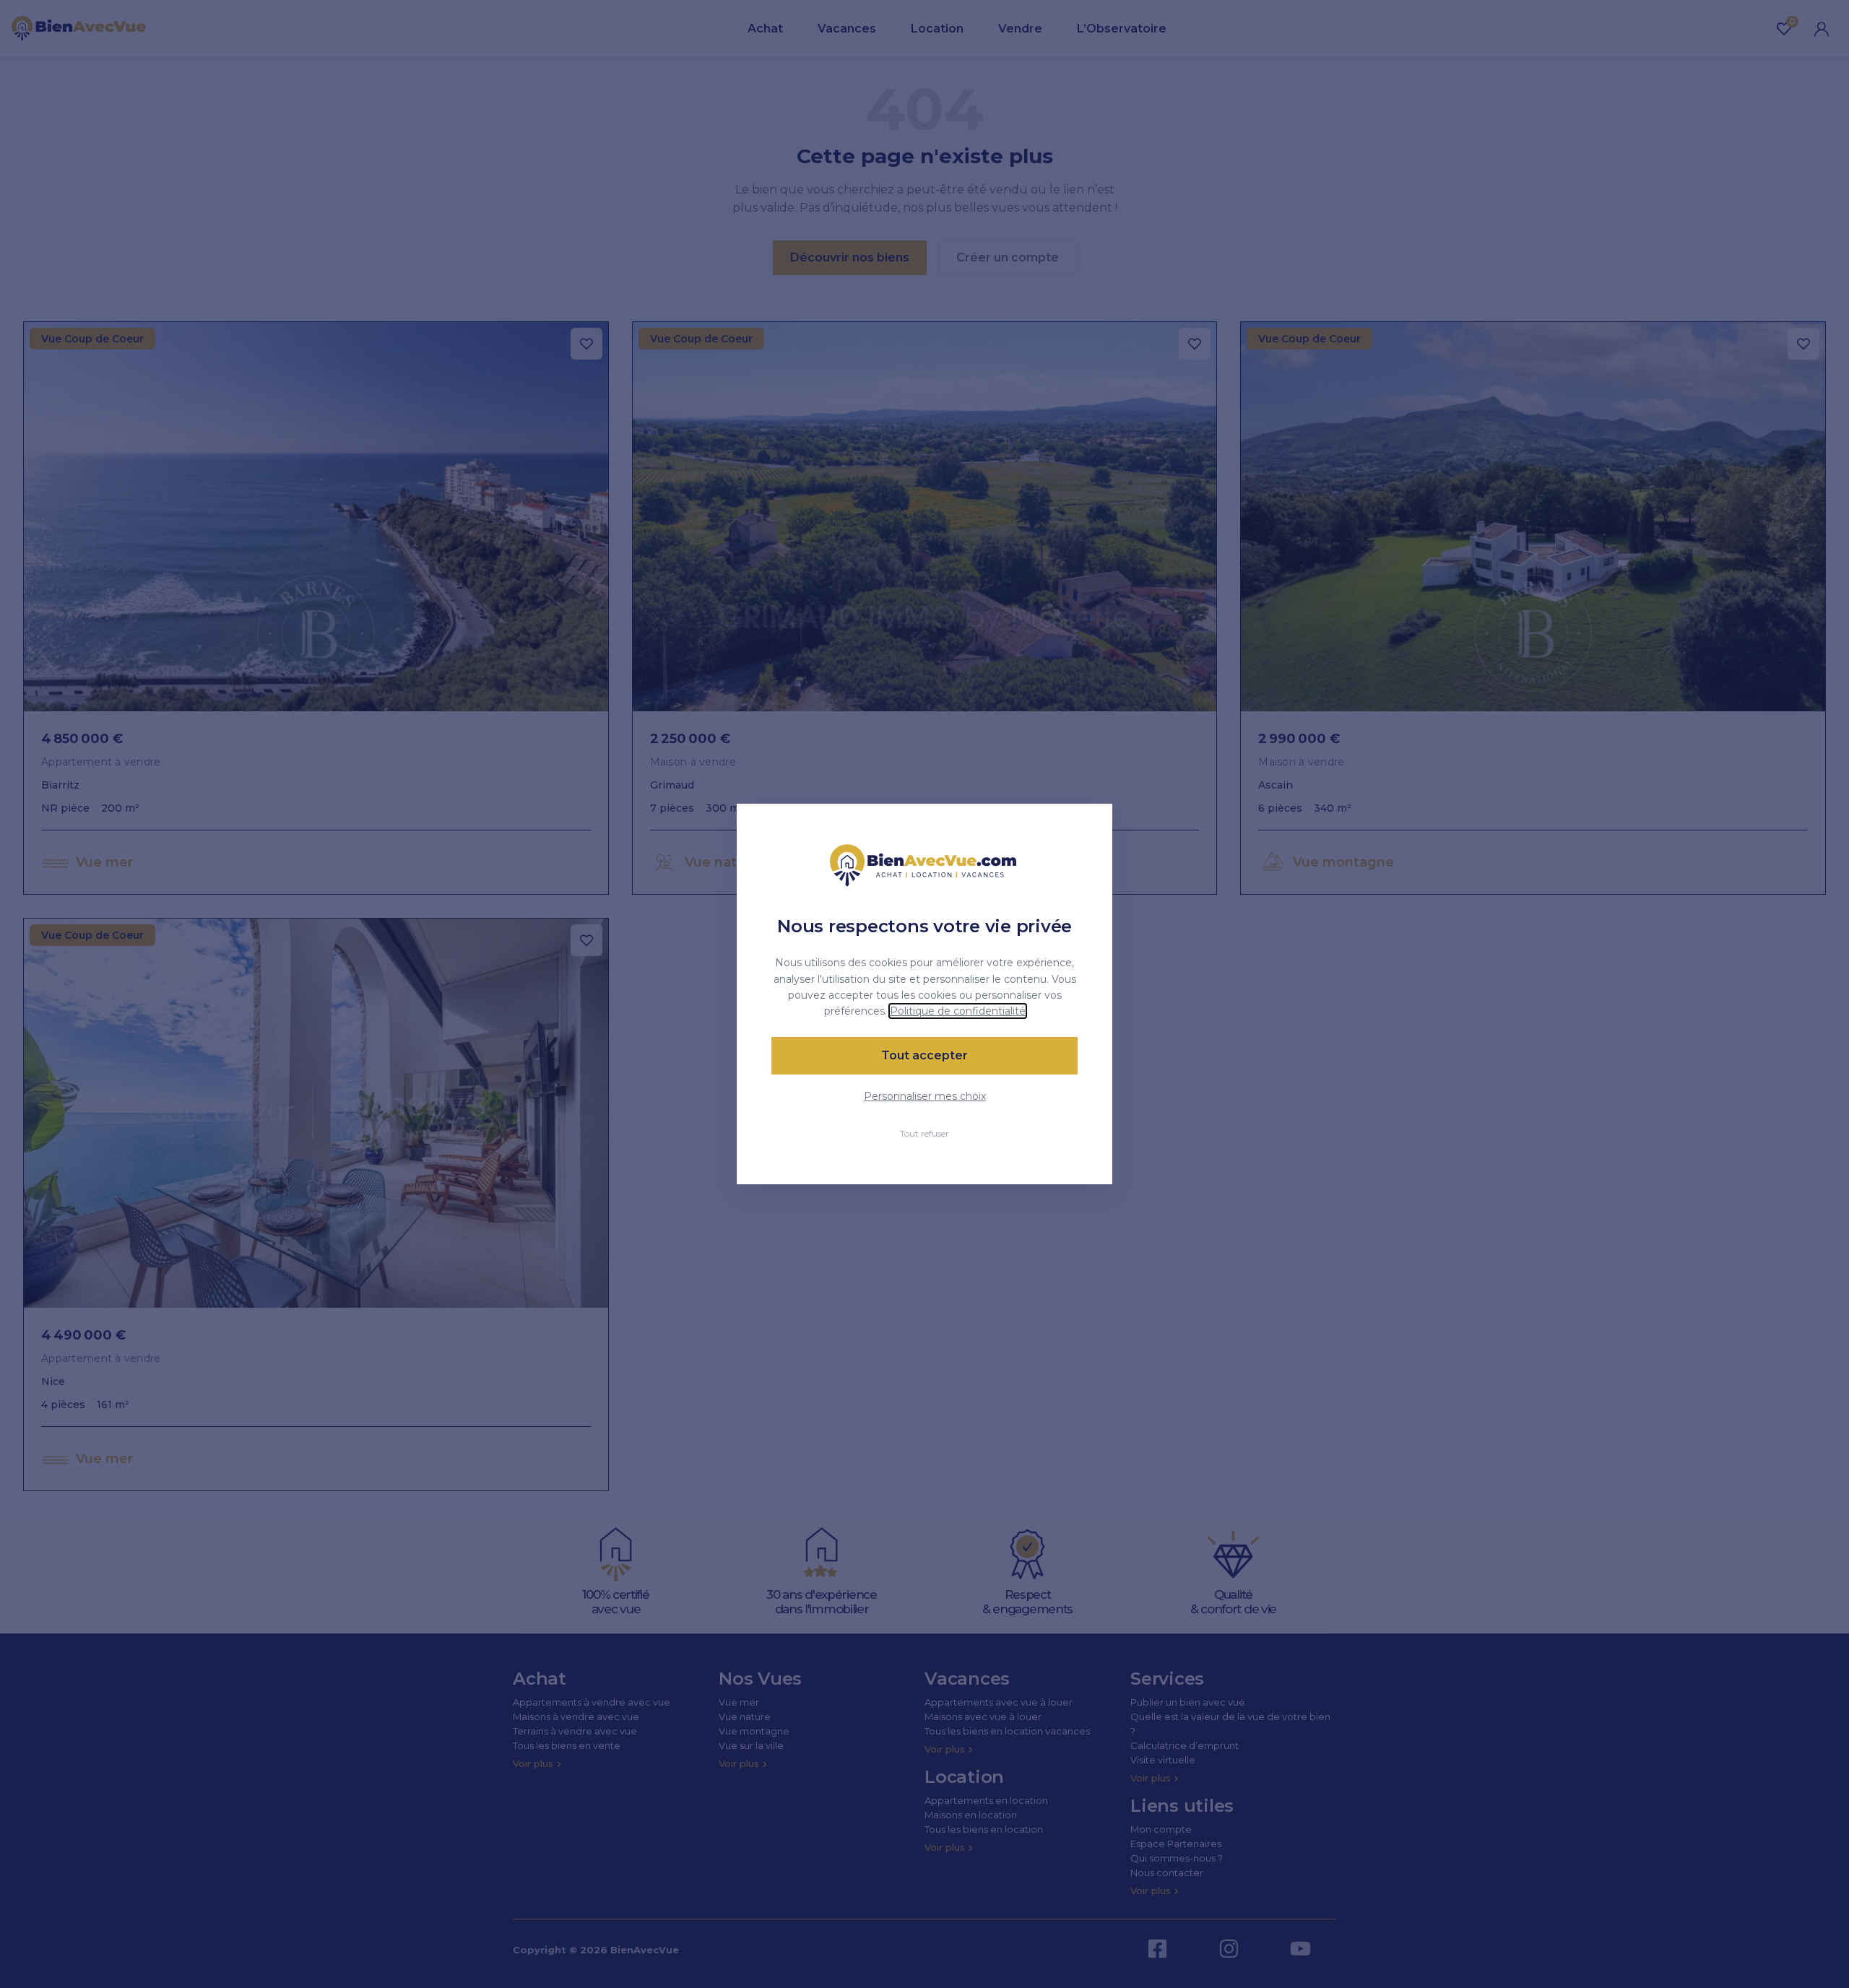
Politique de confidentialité (958, 1011)
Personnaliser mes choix (925, 1096)
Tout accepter (924, 1055)
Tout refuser (924, 1133)
